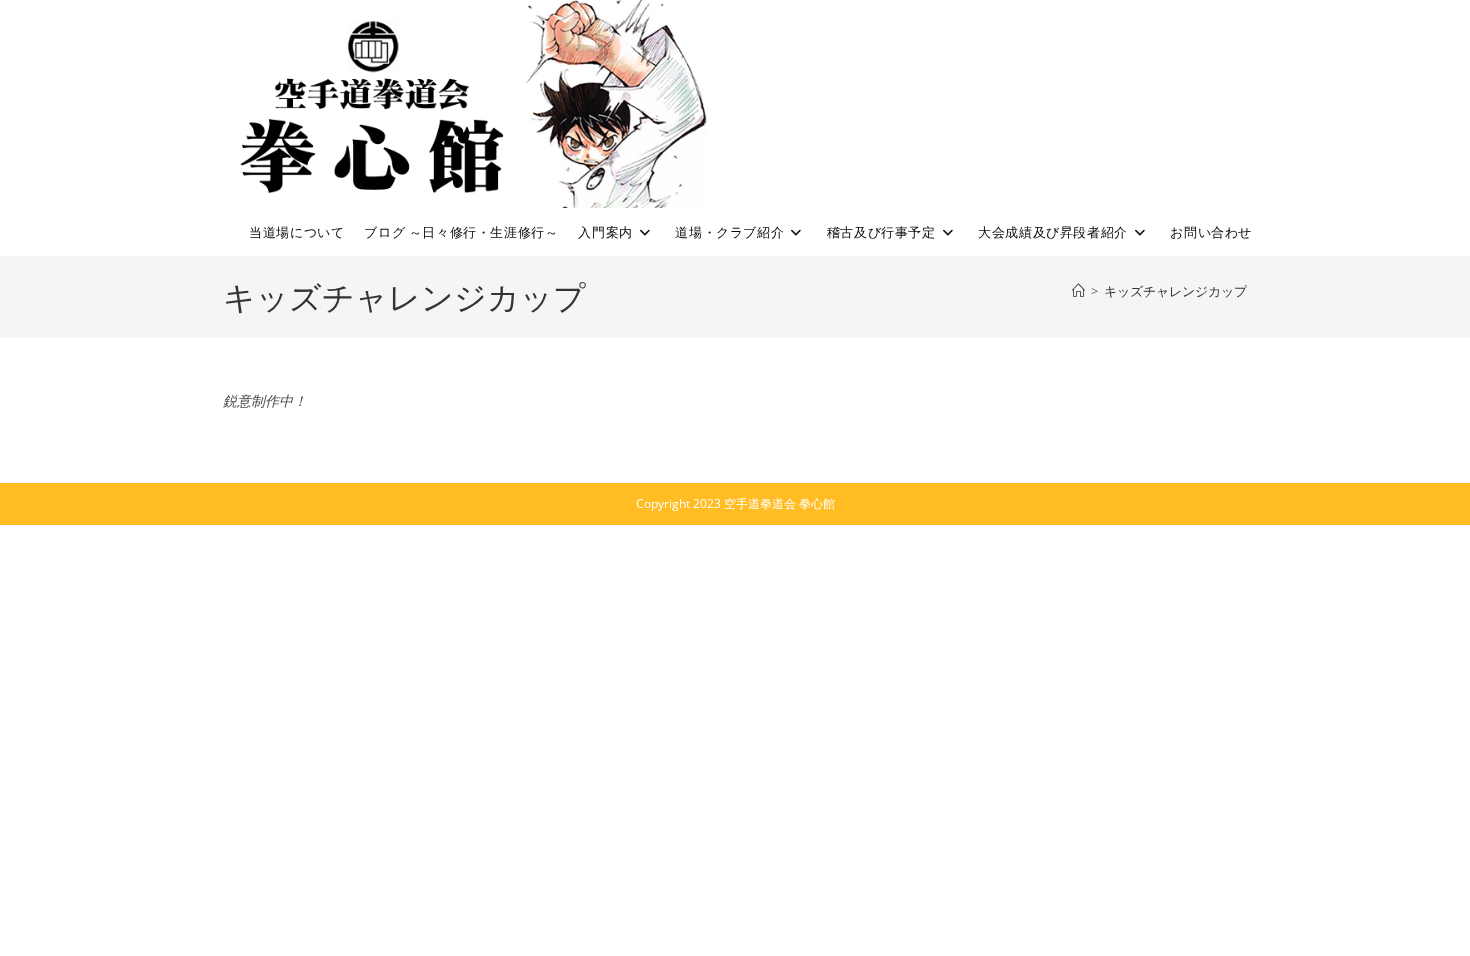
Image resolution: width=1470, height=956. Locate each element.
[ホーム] (1078, 291)
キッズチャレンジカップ (1175, 291)
